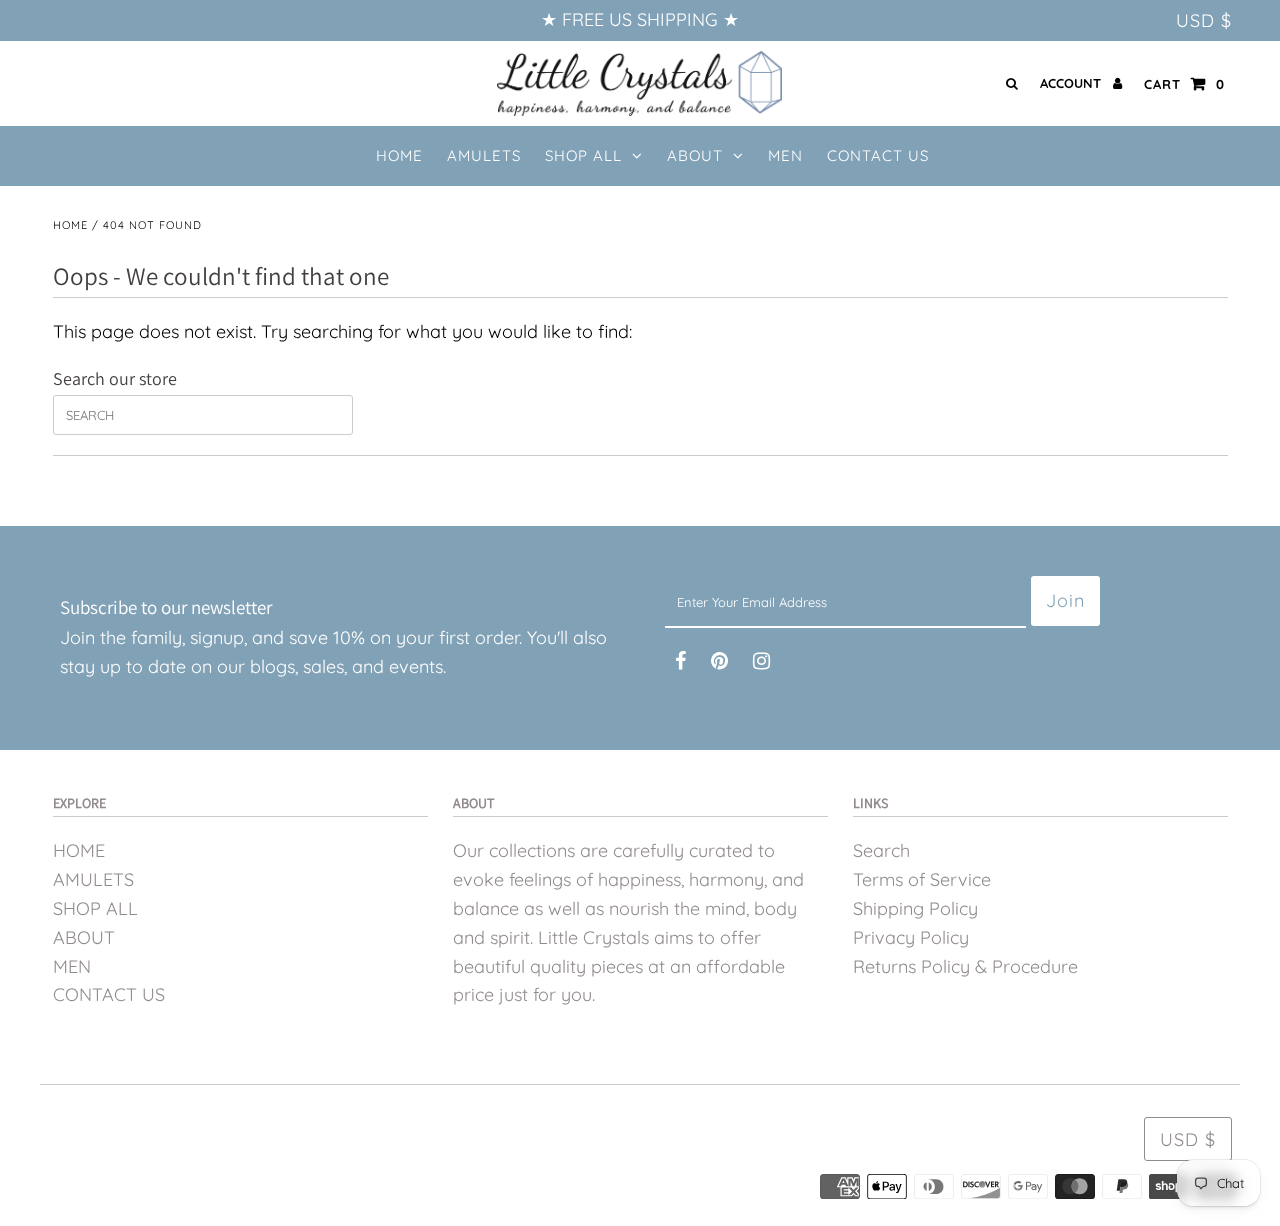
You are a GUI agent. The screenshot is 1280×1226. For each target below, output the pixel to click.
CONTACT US (109, 994)
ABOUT (695, 155)
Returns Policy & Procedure (965, 966)
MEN (72, 966)
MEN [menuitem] (785, 155)
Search (881, 850)
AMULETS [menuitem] (484, 155)
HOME (79, 850)
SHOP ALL (583, 155)
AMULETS (93, 879)
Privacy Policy (911, 937)
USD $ (1204, 20)
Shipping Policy (915, 908)
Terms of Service (922, 879)
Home (70, 225)
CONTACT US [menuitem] (878, 155)
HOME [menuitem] (399, 155)
